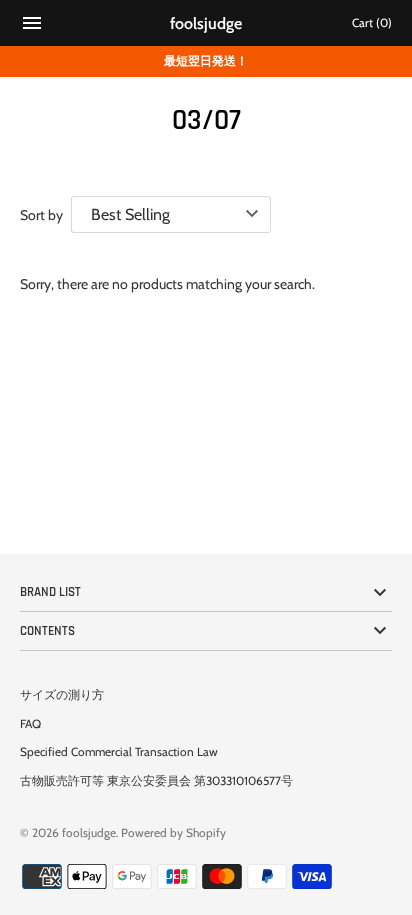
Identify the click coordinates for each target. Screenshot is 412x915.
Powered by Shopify (173, 833)
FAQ (30, 724)
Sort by (41, 215)
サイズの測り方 (62, 695)
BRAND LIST (50, 592)
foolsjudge (89, 833)
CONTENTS (47, 631)
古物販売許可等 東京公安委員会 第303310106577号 (156, 781)
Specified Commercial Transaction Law (119, 752)
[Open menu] (32, 25)
